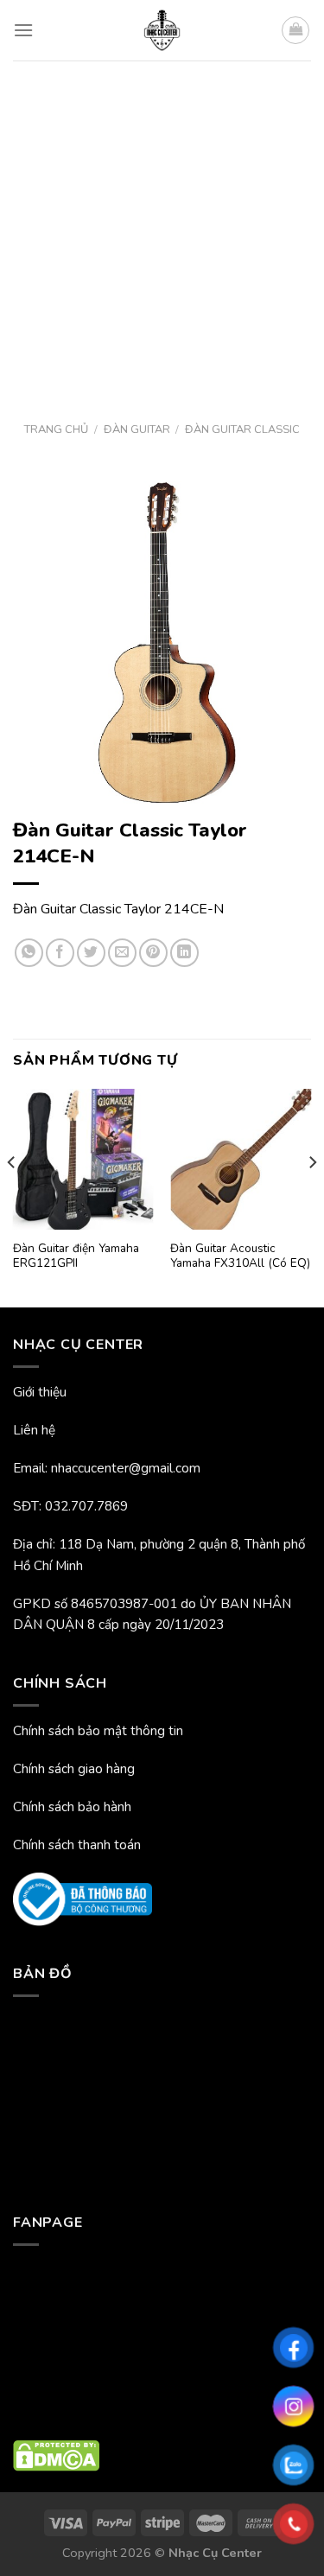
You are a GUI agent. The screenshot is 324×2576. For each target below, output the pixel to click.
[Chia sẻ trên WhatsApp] (29, 953)
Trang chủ (56, 429)
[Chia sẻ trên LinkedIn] (184, 953)
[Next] (312, 1196)
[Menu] (23, 30)
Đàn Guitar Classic (242, 429)
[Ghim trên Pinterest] (153, 953)
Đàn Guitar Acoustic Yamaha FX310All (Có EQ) (240, 1256)
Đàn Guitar (137, 429)
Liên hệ (34, 1430)
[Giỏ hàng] (295, 30)
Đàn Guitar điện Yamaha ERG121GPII (76, 1256)
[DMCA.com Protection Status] (56, 2455)
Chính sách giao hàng (74, 1769)
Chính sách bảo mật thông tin (98, 1731)
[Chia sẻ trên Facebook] (60, 953)
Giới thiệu (40, 1392)
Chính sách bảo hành (72, 1807)
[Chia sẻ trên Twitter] (91, 953)
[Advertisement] (162, 231)
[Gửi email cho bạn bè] (122, 953)
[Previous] (12, 1196)
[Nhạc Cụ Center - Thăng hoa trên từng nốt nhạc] (162, 30)
